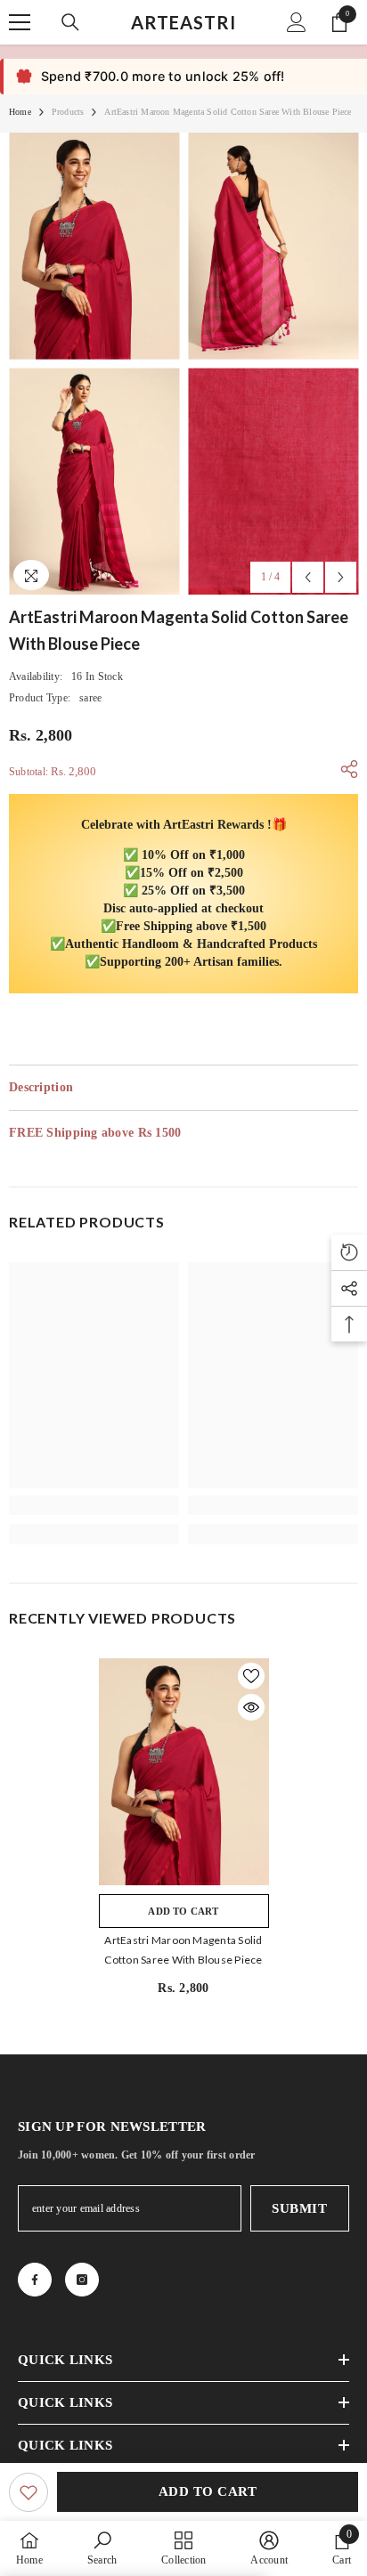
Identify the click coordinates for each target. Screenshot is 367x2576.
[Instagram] (82, 2280)
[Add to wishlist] (29, 2492)
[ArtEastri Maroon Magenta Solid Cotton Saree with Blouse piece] (184, 1772)
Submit (299, 2208)
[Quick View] (251, 1707)
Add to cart (208, 2491)
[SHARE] (345, 769)
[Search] (70, 22)
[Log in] (297, 22)
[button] (308, 577)
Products (68, 112)
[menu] (20, 22)
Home (20, 112)
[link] (94, 1505)
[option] (94, 364)
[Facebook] (35, 2280)
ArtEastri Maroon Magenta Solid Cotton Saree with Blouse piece (183, 1950)
